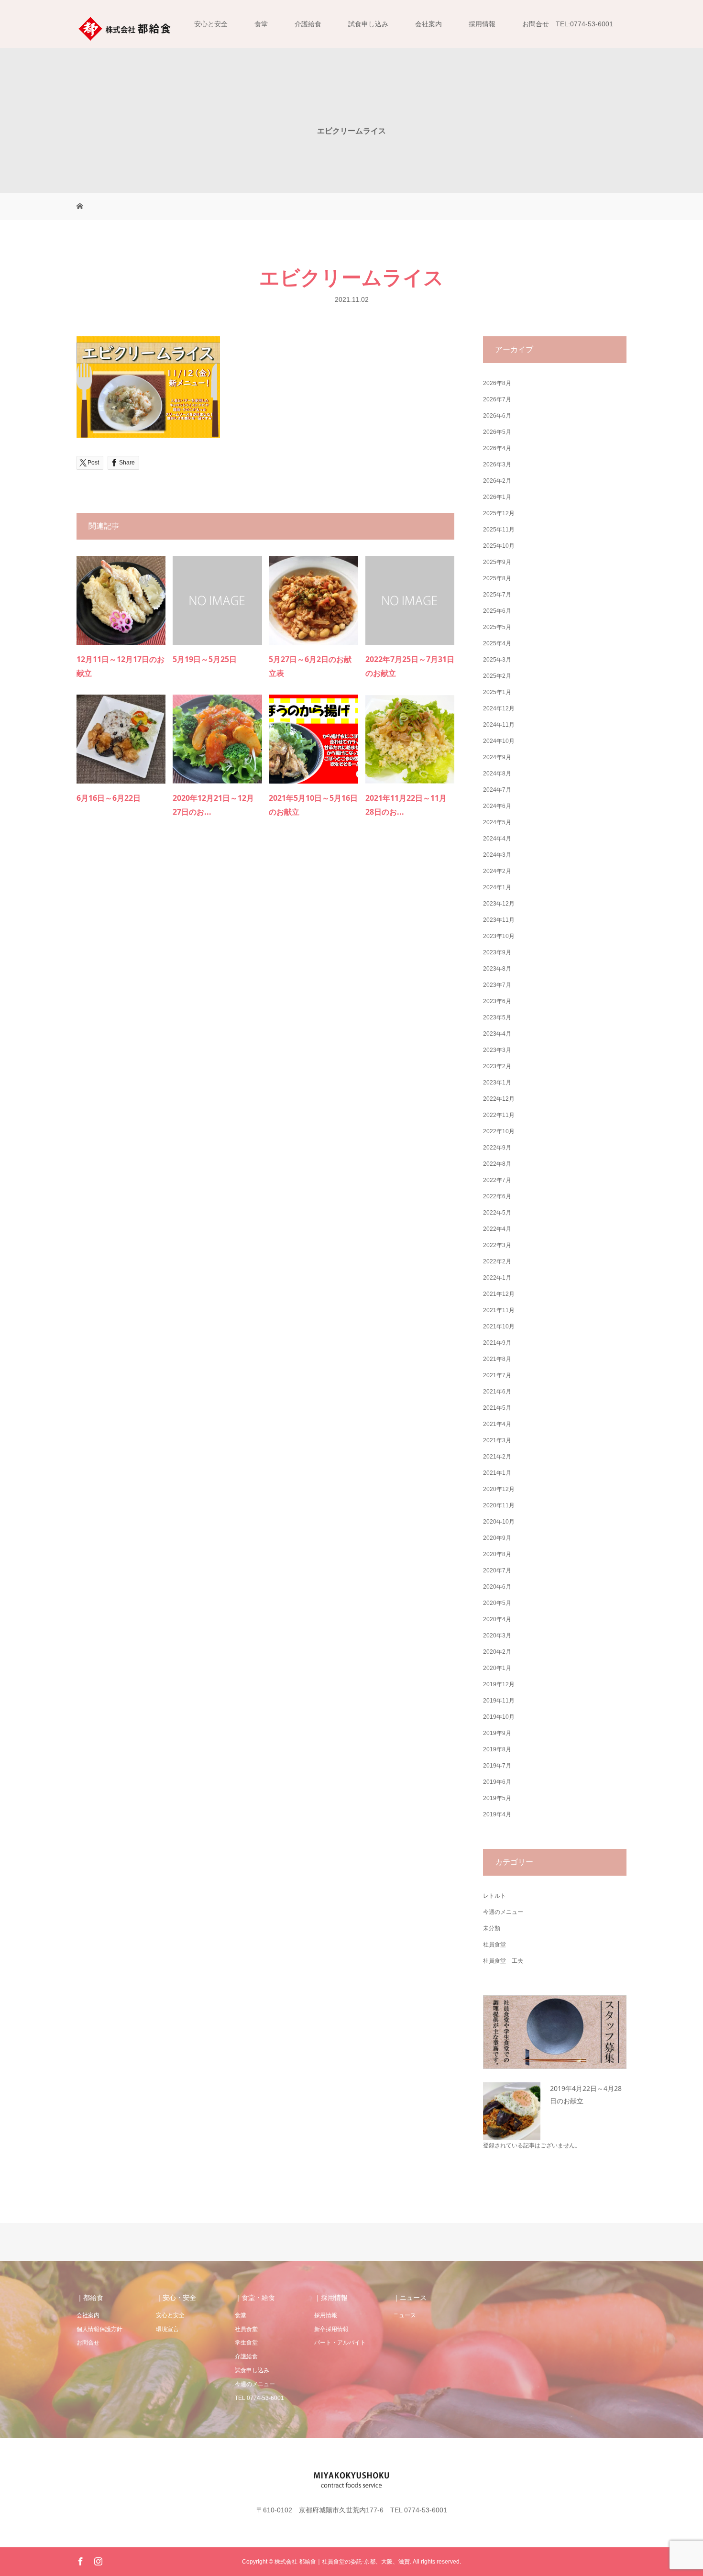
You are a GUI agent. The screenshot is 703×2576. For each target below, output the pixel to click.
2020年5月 (497, 1603)
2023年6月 (497, 1001)
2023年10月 (499, 936)
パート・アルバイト (340, 2343)
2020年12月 (499, 1489)
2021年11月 (499, 1310)
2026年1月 (497, 497)
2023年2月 (497, 1066)
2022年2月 (497, 1261)
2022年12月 (499, 1099)
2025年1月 (497, 692)
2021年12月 (499, 1294)
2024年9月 (497, 757)
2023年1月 (497, 1083)
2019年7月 (497, 1766)
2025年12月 (499, 513)
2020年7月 (497, 1570)
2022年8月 (497, 1164)
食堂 (261, 24)
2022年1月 (497, 1278)
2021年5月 (497, 1408)
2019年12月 (499, 1684)
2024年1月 (497, 887)
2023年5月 (497, 1017)
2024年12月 (499, 708)
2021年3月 (497, 1440)
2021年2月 (497, 1457)
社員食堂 (494, 1945)
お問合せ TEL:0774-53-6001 (568, 24)
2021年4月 (497, 1424)
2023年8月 (497, 969)
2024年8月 (497, 774)
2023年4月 (497, 1034)
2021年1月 (497, 1473)
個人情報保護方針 (99, 2329)
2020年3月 (497, 1636)
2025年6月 (497, 611)
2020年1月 (497, 1668)
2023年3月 (497, 1050)
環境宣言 (167, 2329)
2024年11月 (499, 725)
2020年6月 (497, 1587)
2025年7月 (497, 595)
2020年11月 (499, 1505)
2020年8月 (497, 1554)
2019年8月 (497, 1749)
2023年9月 (497, 952)
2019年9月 (497, 1733)
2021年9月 (497, 1343)
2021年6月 (497, 1392)
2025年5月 (497, 627)
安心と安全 (211, 24)
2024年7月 (497, 790)
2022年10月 (499, 1131)
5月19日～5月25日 (205, 659)
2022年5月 (497, 1213)
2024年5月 (497, 822)
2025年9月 (497, 562)
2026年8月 (497, 383)
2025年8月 (497, 578)
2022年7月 (497, 1180)
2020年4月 (497, 1619)
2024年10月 (499, 741)
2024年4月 (497, 839)
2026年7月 (497, 399)
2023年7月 (497, 985)
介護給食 (308, 24)
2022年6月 (497, 1196)
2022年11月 (499, 1115)
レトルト (494, 1896)
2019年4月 (497, 1814)
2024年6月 (497, 806)
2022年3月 (497, 1245)
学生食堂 (246, 2343)
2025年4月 (497, 643)
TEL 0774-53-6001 (259, 2398)
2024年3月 (497, 855)
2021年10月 (499, 1327)
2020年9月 (497, 1538)
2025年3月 (497, 660)
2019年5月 (497, 1798)
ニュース (405, 2315)
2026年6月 (497, 416)
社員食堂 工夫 (503, 1961)
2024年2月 (497, 871)
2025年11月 (499, 530)
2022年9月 (497, 1148)
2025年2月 (497, 676)
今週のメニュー (503, 1912)
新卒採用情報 (331, 2329)
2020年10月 (499, 1522)
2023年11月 (499, 920)
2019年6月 (497, 1782)
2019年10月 (499, 1717)
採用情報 (482, 24)
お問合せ (88, 2343)
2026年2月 (497, 481)
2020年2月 (497, 1652)
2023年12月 (499, 904)
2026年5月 (497, 432)
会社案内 (428, 24)
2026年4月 (497, 448)
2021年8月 (497, 1359)
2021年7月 (497, 1375)
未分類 (492, 1928)
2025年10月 (499, 546)
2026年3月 (497, 464)
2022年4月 (497, 1229)
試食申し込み (368, 24)
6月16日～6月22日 (109, 798)
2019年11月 (499, 1701)
